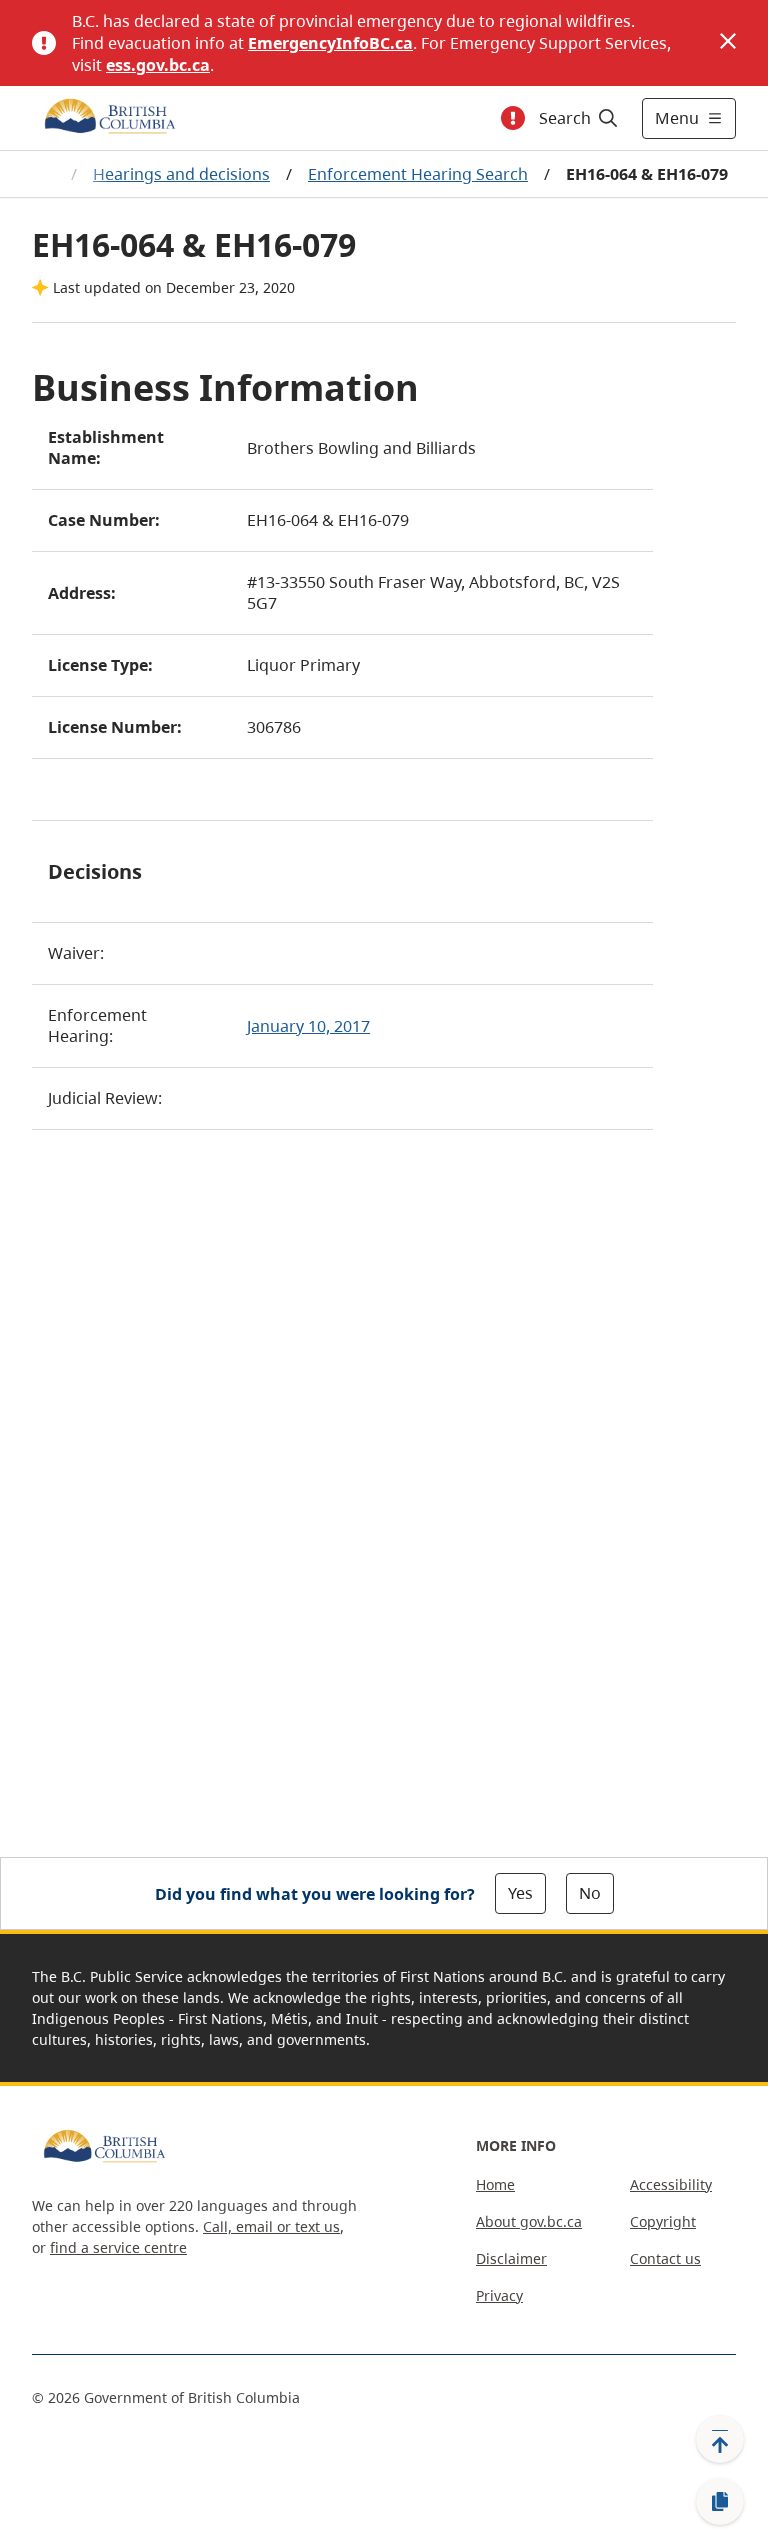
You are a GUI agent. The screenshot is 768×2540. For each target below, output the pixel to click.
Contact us (665, 2258)
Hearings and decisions (181, 174)
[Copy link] (720, 2502)
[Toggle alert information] (513, 118)
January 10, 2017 (308, 1026)
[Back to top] (720, 2439)
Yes (520, 1893)
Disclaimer (511, 2258)
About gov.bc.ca (529, 2221)
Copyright (663, 2221)
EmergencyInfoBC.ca (330, 43)
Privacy (499, 2295)
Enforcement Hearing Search (418, 174)
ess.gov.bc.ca (158, 65)
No (590, 1893)
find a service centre (118, 2247)
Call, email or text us (271, 2226)
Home (495, 2184)
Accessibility (671, 2184)
